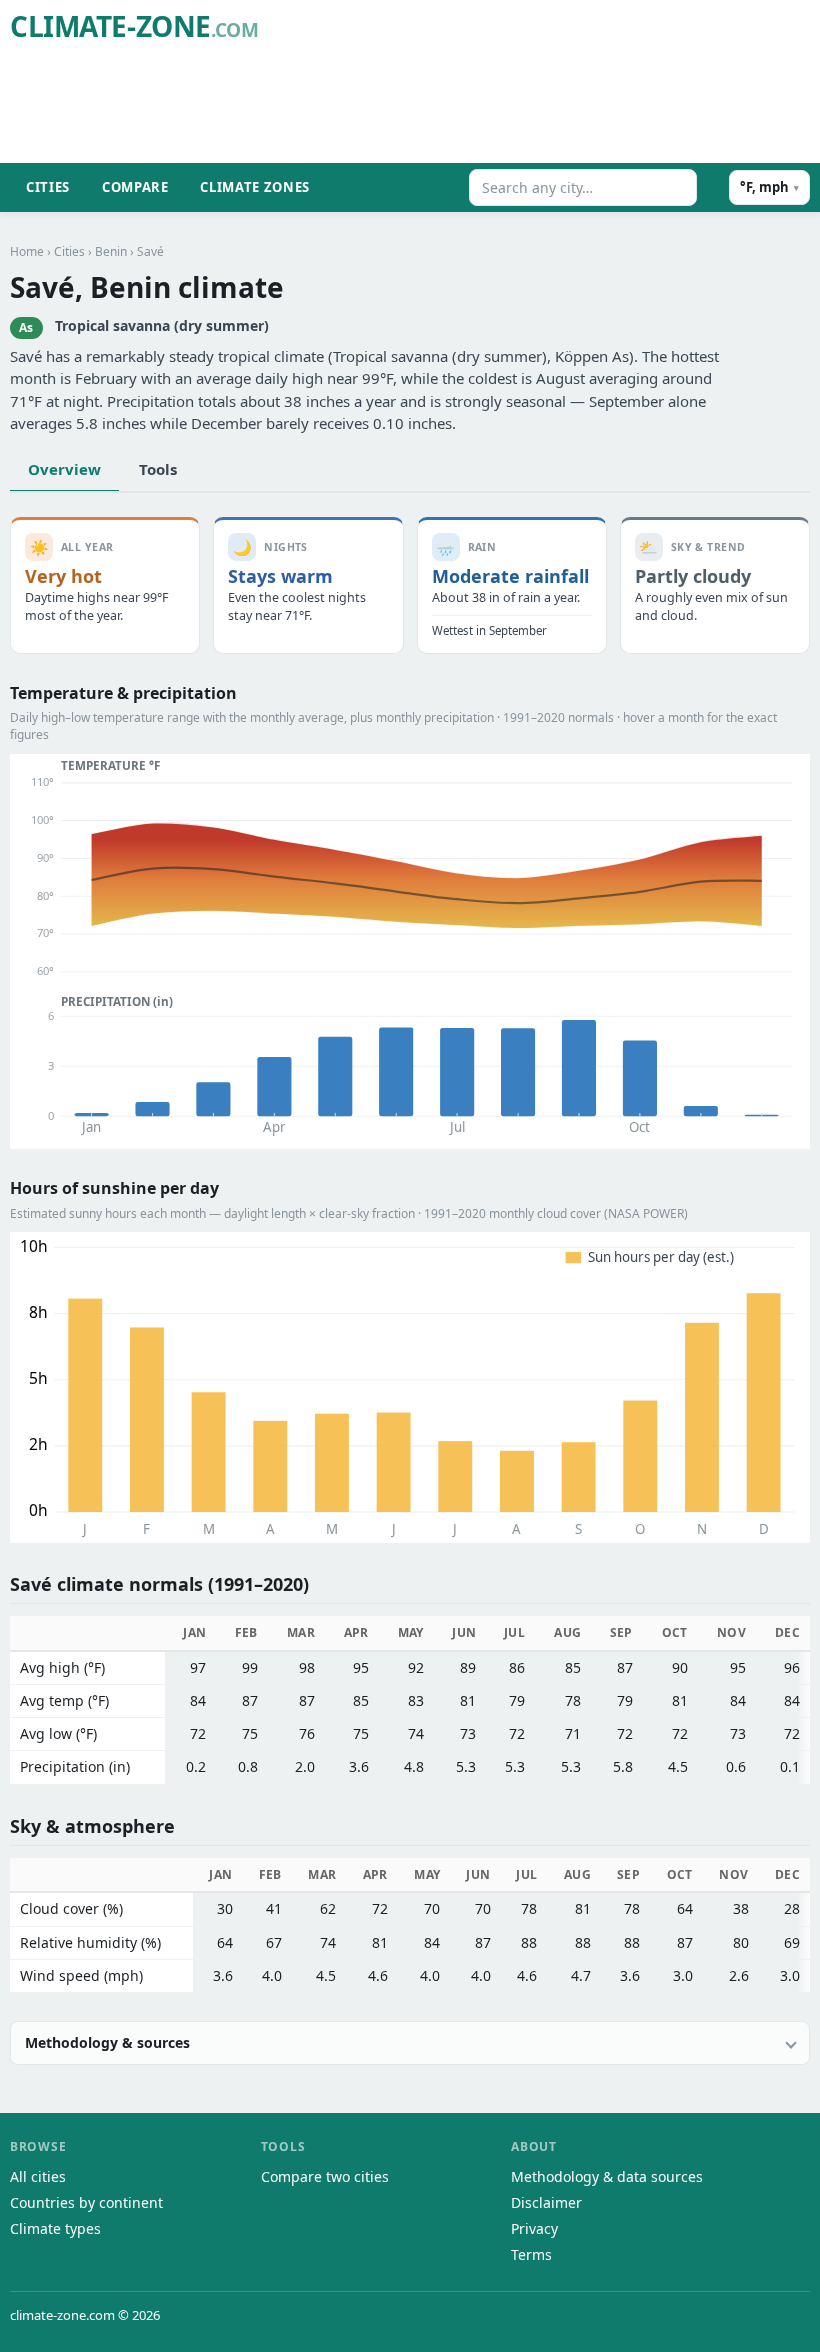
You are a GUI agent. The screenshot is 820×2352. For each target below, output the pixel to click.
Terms (531, 2254)
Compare (135, 187)
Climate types (55, 2228)
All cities (38, 2176)
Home (27, 251)
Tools (158, 469)
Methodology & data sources (607, 2176)
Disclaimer (546, 2202)
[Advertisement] (446, 106)
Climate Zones (254, 187)
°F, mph (769, 187)
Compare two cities (325, 2176)
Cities (48, 187)
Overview (64, 469)
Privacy (534, 2228)
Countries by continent (86, 2202)
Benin (111, 251)
